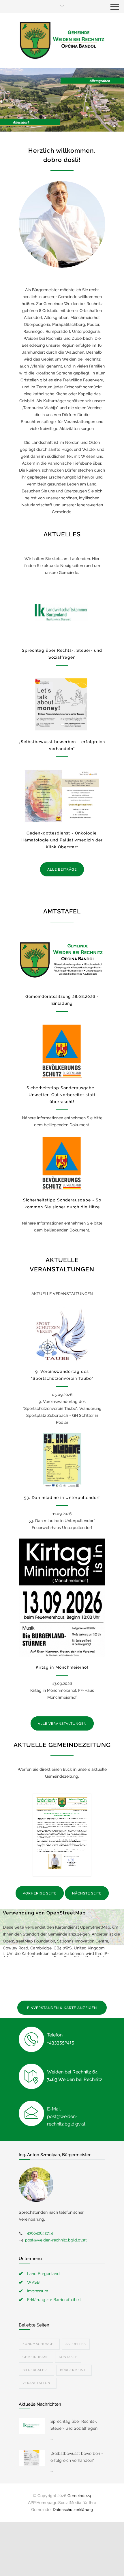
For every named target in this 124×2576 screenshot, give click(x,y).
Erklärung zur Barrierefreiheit (54, 2300)
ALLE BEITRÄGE (62, 869)
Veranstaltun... (38, 2383)
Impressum (38, 2291)
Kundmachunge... (39, 2344)
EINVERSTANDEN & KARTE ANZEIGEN (62, 2008)
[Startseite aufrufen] (62, 40)
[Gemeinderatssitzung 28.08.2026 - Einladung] (62, 960)
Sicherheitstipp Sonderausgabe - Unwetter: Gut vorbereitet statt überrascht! (62, 1095)
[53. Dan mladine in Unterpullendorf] (62, 1460)
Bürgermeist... (74, 2370)
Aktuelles (76, 2344)
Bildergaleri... (36, 2370)
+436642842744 (39, 2233)
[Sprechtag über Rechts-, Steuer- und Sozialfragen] (62, 613)
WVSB (33, 2282)
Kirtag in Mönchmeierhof (62, 1667)
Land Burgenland (43, 2274)
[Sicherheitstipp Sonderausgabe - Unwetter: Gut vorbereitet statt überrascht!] (62, 1051)
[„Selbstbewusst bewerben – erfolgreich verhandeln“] (62, 705)
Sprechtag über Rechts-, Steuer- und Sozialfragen (74, 2425)
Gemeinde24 (79, 2496)
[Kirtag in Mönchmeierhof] (62, 1598)
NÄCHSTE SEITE (87, 1893)
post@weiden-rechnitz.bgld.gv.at (56, 2240)
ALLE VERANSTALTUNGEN (62, 1724)
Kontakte (68, 2357)
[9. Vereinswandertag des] (62, 1334)
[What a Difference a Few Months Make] (32, 2426)
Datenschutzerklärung (73, 2509)
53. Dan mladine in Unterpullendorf (62, 1497)
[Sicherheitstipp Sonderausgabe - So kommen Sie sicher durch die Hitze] (62, 1163)
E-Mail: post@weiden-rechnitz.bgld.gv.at (66, 2116)
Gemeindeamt (36, 2357)
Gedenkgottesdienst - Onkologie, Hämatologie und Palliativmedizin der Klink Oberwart (62, 840)
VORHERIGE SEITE (40, 1893)
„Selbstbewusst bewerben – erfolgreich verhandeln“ (77, 2457)
